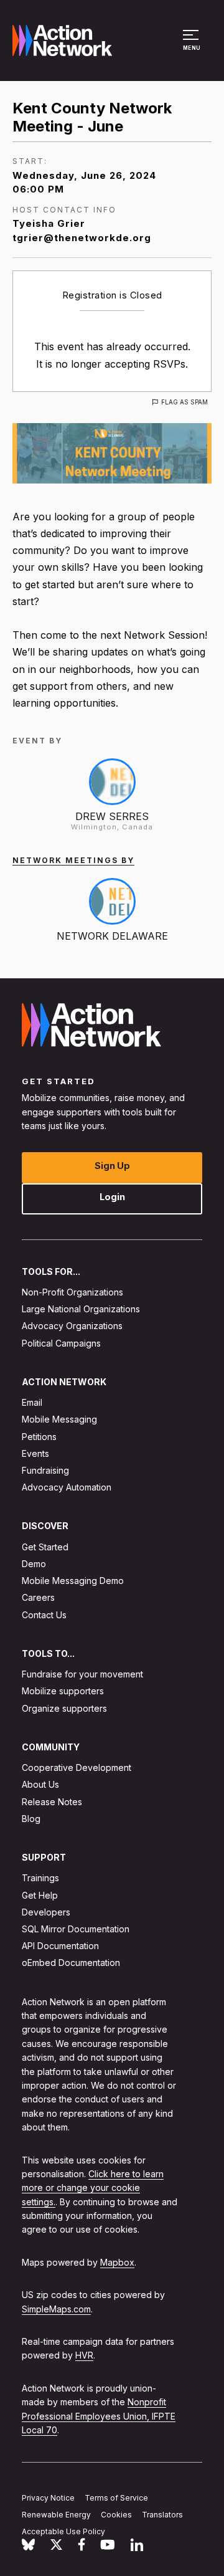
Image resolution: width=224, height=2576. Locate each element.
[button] (193, 46)
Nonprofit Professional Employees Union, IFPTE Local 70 (99, 2416)
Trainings (40, 1878)
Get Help (40, 1895)
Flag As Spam (184, 402)
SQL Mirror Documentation (76, 1929)
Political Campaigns (61, 1343)
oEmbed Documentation (71, 1963)
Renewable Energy (56, 2514)
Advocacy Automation (67, 1487)
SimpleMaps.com (56, 2308)
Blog (31, 1818)
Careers (38, 1597)
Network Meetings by (73, 860)
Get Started (45, 1546)
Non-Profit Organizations (72, 1291)
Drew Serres (112, 816)
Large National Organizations (81, 1309)
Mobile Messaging (59, 1419)
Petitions (39, 1436)
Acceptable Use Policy (63, 2531)
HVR (84, 2355)
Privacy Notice (48, 2497)
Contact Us (44, 1614)
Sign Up (112, 1165)
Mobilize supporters (63, 1691)
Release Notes (52, 1801)
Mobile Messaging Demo (73, 1581)
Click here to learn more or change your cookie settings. (93, 2187)
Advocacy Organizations (72, 1326)
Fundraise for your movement (82, 1674)
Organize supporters (64, 1708)
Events (35, 1453)
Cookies (116, 2514)
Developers (46, 1911)
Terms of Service (116, 2497)
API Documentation (60, 1946)
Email (32, 1402)
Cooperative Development (77, 1767)
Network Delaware (112, 936)
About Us (40, 1784)
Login (112, 1196)
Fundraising (45, 1470)
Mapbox (117, 2262)
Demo (34, 1564)
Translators (162, 2514)
